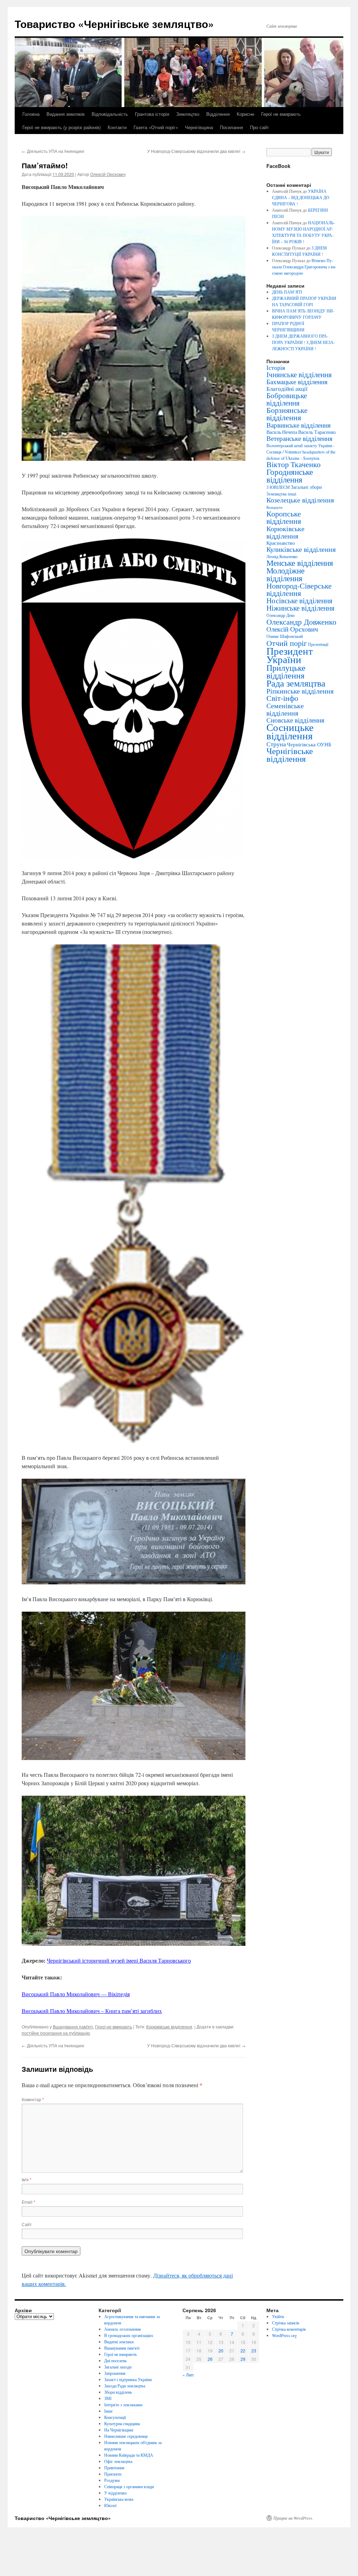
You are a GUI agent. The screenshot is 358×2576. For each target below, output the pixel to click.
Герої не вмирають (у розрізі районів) (62, 127)
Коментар (33, 2099)
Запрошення (115, 2373)
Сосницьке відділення (290, 731)
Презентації (318, 644)
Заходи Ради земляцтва (125, 2386)
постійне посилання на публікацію (56, 2033)
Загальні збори (306, 487)
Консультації (115, 2417)
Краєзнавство (281, 543)
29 (243, 2359)
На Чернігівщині (119, 2430)
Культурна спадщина (122, 2423)
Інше (108, 2411)
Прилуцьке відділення (286, 671)
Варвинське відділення (299, 425)
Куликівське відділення (301, 549)
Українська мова (119, 2499)
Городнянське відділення (290, 476)
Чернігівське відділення (290, 755)
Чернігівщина (199, 127)
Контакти (117, 127)
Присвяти (113, 2474)
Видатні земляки (119, 2342)
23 (254, 2350)
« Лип (188, 2375)
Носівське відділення (299, 600)
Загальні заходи (118, 2367)
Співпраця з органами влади (129, 2486)
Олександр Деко (281, 615)
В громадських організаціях (129, 2335)
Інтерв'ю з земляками (123, 2405)
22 (243, 2350)
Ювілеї (110, 2505)
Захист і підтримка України (128, 2379)
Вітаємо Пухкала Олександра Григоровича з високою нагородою (304, 267)
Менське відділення (300, 563)
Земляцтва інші (281, 494)
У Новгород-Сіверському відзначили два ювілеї (196, 151)
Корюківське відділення (169, 2026)
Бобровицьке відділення (287, 399)
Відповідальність (110, 114)
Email (28, 2202)
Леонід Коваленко (282, 556)
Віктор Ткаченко (293, 464)
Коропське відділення (284, 517)
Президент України (290, 655)
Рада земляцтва (296, 683)
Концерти (274, 507)
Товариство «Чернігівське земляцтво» (114, 24)
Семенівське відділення (285, 709)
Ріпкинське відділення (300, 691)
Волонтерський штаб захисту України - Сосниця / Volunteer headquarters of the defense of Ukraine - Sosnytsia (301, 452)
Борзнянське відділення (287, 414)
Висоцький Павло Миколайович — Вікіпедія (76, 1994)
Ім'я (27, 2179)
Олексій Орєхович (108, 174)
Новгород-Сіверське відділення (299, 589)
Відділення (218, 114)
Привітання (114, 2468)
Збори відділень (118, 2392)
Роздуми (112, 2480)
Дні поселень (115, 2360)
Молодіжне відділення (285, 574)
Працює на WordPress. (293, 2518)
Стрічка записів (286, 2323)
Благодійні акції (287, 389)
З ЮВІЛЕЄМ (278, 487)
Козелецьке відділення (300, 500)
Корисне (245, 114)
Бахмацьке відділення (297, 382)
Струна (276, 744)
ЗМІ (108, 2398)
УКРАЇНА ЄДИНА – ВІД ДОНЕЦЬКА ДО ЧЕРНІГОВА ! (301, 197)
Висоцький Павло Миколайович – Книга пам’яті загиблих (92, 2011)
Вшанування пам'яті (73, 2026)
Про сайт (259, 127)
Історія (276, 367)
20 (221, 2350)
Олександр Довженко (301, 622)
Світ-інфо (282, 698)
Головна (31, 114)
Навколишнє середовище (126, 2436)
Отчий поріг (287, 643)
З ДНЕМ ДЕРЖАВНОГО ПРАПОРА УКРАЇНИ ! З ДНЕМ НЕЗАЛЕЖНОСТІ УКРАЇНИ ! (303, 342)
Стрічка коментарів (289, 2329)
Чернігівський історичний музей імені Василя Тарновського (119, 1960)
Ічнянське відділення (299, 374)
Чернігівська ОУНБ (309, 744)
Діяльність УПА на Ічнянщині (53, 151)
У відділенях (116, 2493)
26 (210, 2359)
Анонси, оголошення (123, 2329)
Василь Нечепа (282, 432)
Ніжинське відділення (300, 608)
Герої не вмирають (281, 114)
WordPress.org (284, 2335)
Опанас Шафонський (285, 636)
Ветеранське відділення (299, 438)
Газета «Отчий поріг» (156, 127)
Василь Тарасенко (317, 432)
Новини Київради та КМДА (129, 2455)
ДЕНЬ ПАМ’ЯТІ (287, 292)
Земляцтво (188, 114)
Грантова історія (152, 114)
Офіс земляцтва (118, 2461)
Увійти (278, 2316)
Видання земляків (66, 114)
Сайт (27, 2224)
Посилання (231, 127)
